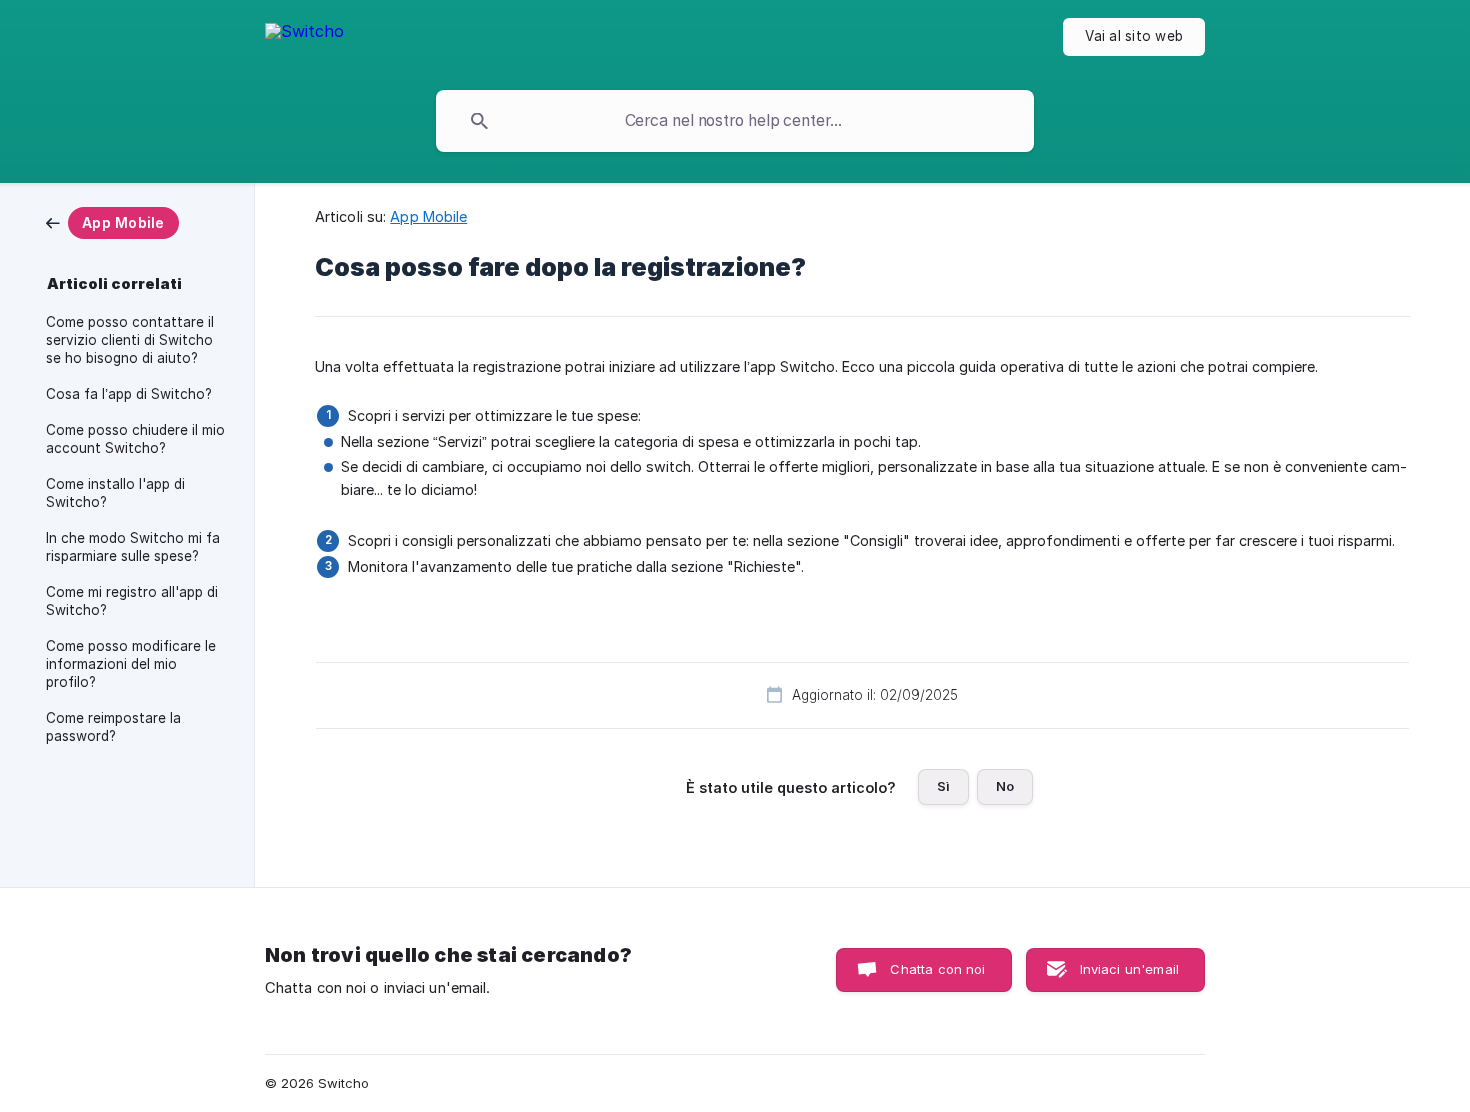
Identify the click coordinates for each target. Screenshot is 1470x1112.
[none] (304, 40)
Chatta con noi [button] (937, 969)
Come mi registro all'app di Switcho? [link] (132, 601)
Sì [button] (943, 786)
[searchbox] (735, 121)
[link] (112, 221)
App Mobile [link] (428, 216)
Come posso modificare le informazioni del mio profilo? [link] (131, 664)
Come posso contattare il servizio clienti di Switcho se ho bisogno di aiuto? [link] (130, 340)
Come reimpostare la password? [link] (113, 727)
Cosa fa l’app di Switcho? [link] (129, 394)
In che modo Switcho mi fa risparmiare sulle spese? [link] (133, 547)
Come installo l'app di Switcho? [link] (115, 493)
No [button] (1005, 786)
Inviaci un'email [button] (1129, 969)
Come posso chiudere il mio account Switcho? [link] (135, 439)
